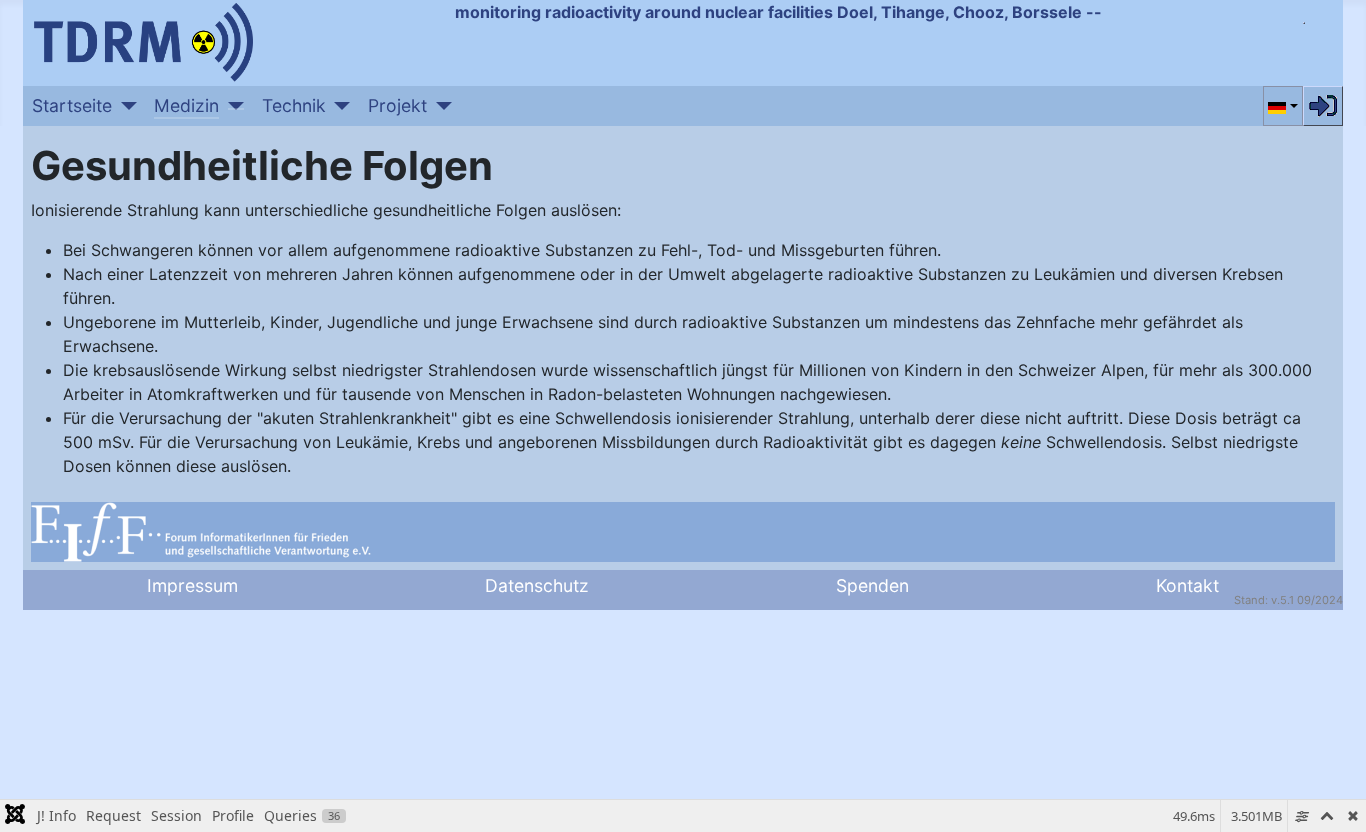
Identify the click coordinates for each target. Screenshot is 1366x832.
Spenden (872, 585)
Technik (294, 105)
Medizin (186, 105)
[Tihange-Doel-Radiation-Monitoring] (143, 40)
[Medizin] (231, 106)
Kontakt (1187, 585)
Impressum (192, 585)
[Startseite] (124, 106)
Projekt (397, 105)
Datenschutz (537, 585)
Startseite (72, 105)
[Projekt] (439, 106)
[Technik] (338, 106)
